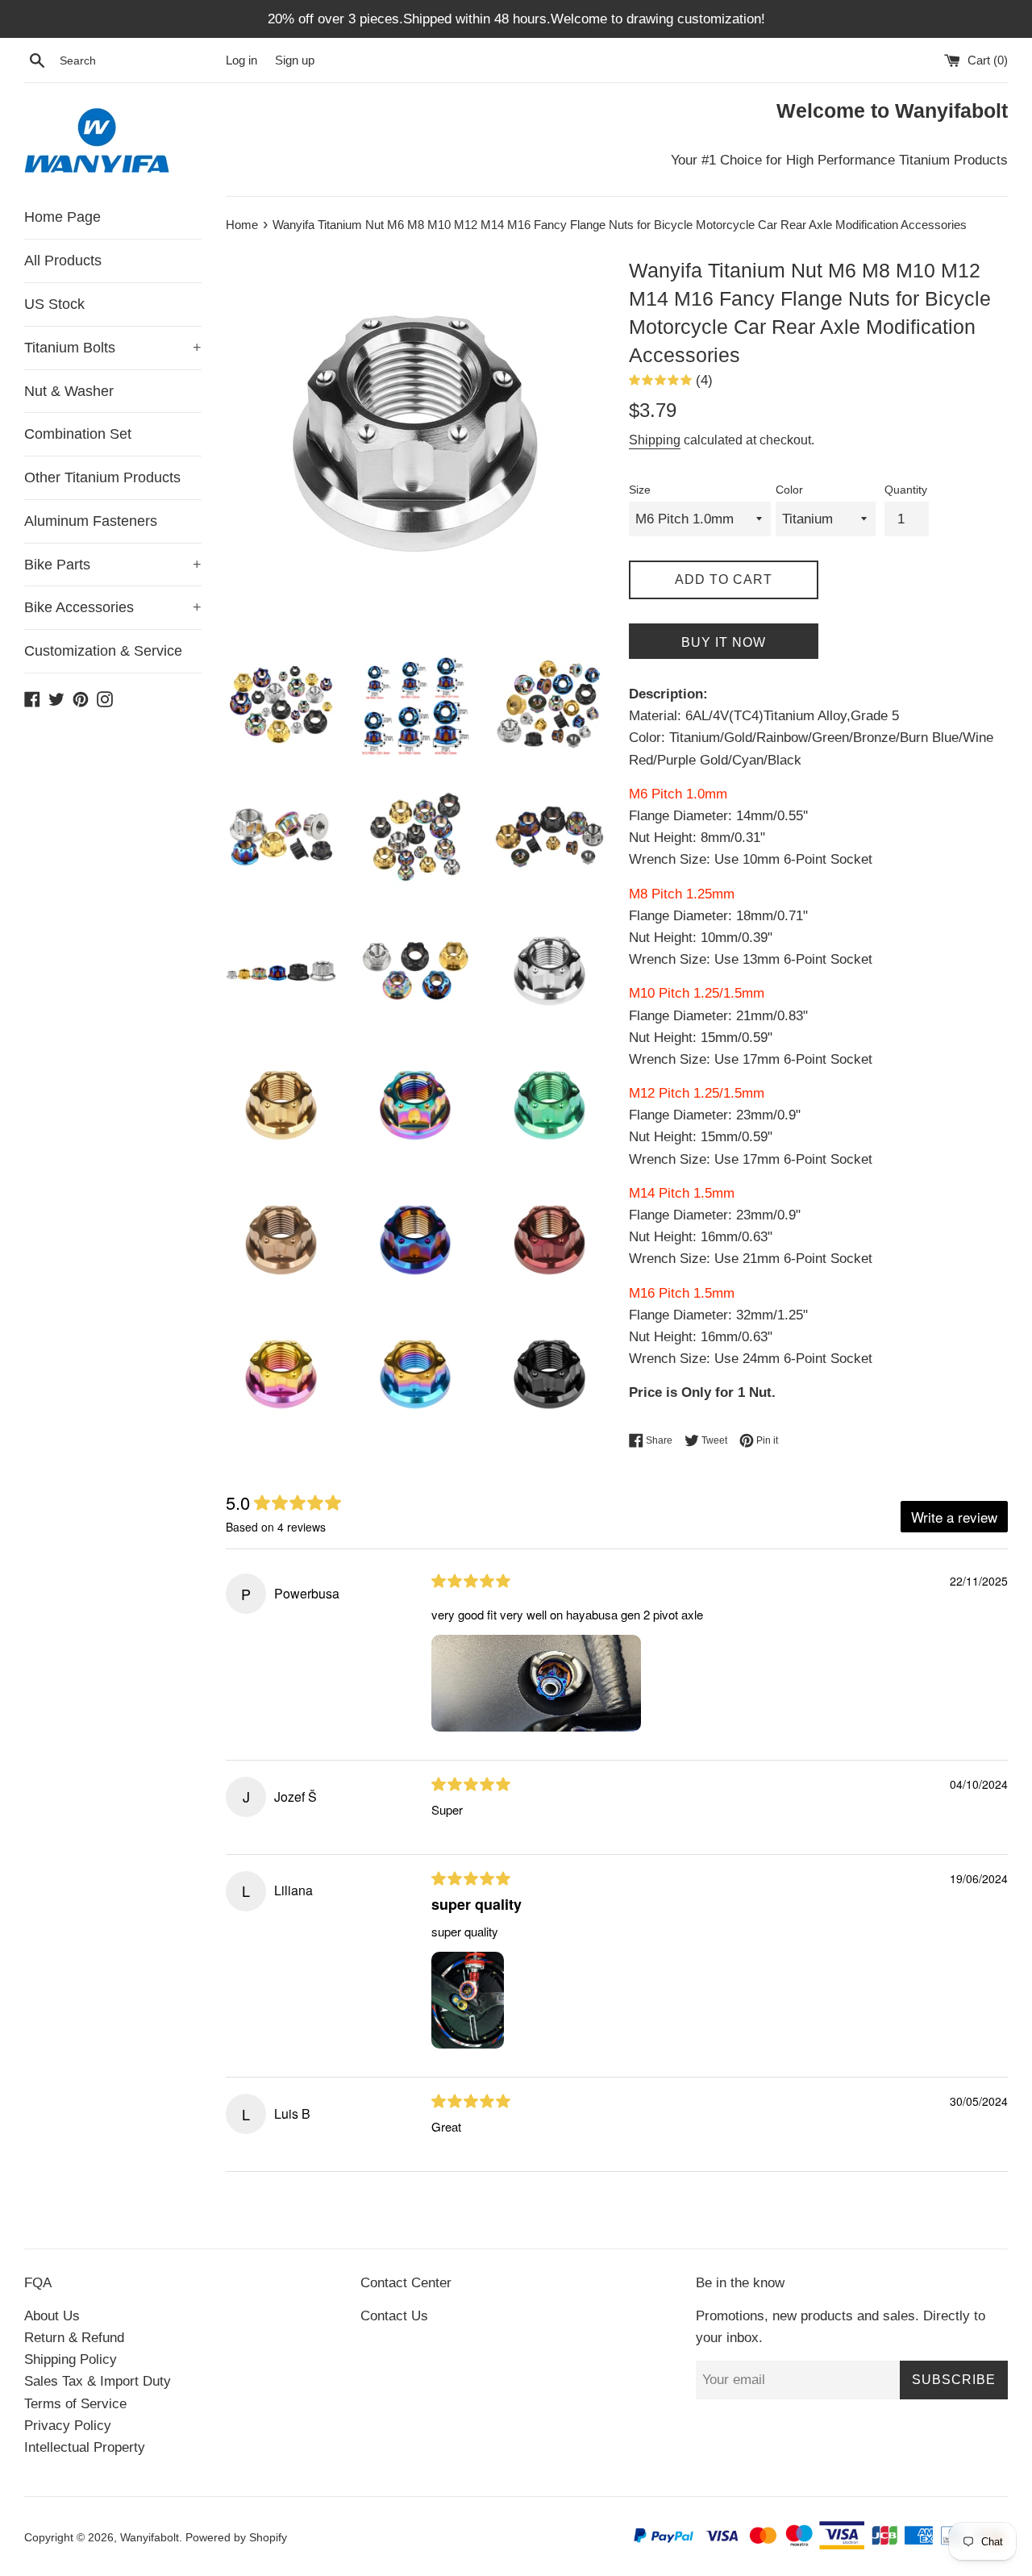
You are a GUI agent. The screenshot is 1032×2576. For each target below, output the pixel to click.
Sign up (295, 60)
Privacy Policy (68, 2426)
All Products (63, 261)
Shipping (655, 440)
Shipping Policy (71, 2359)
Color (789, 490)
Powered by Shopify (236, 2538)
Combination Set (78, 434)
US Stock (54, 304)
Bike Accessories (113, 607)
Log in (241, 60)
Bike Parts (113, 565)
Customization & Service (103, 651)
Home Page (62, 217)
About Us (52, 2316)
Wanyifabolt (150, 2538)
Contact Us (394, 2316)
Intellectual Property (85, 2447)
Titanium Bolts (113, 348)
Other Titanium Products (102, 477)
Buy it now (724, 642)
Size (640, 490)
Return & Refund (74, 2338)
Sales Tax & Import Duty (98, 2381)
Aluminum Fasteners (91, 521)
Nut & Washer (69, 391)
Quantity (906, 490)
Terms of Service (75, 2404)
